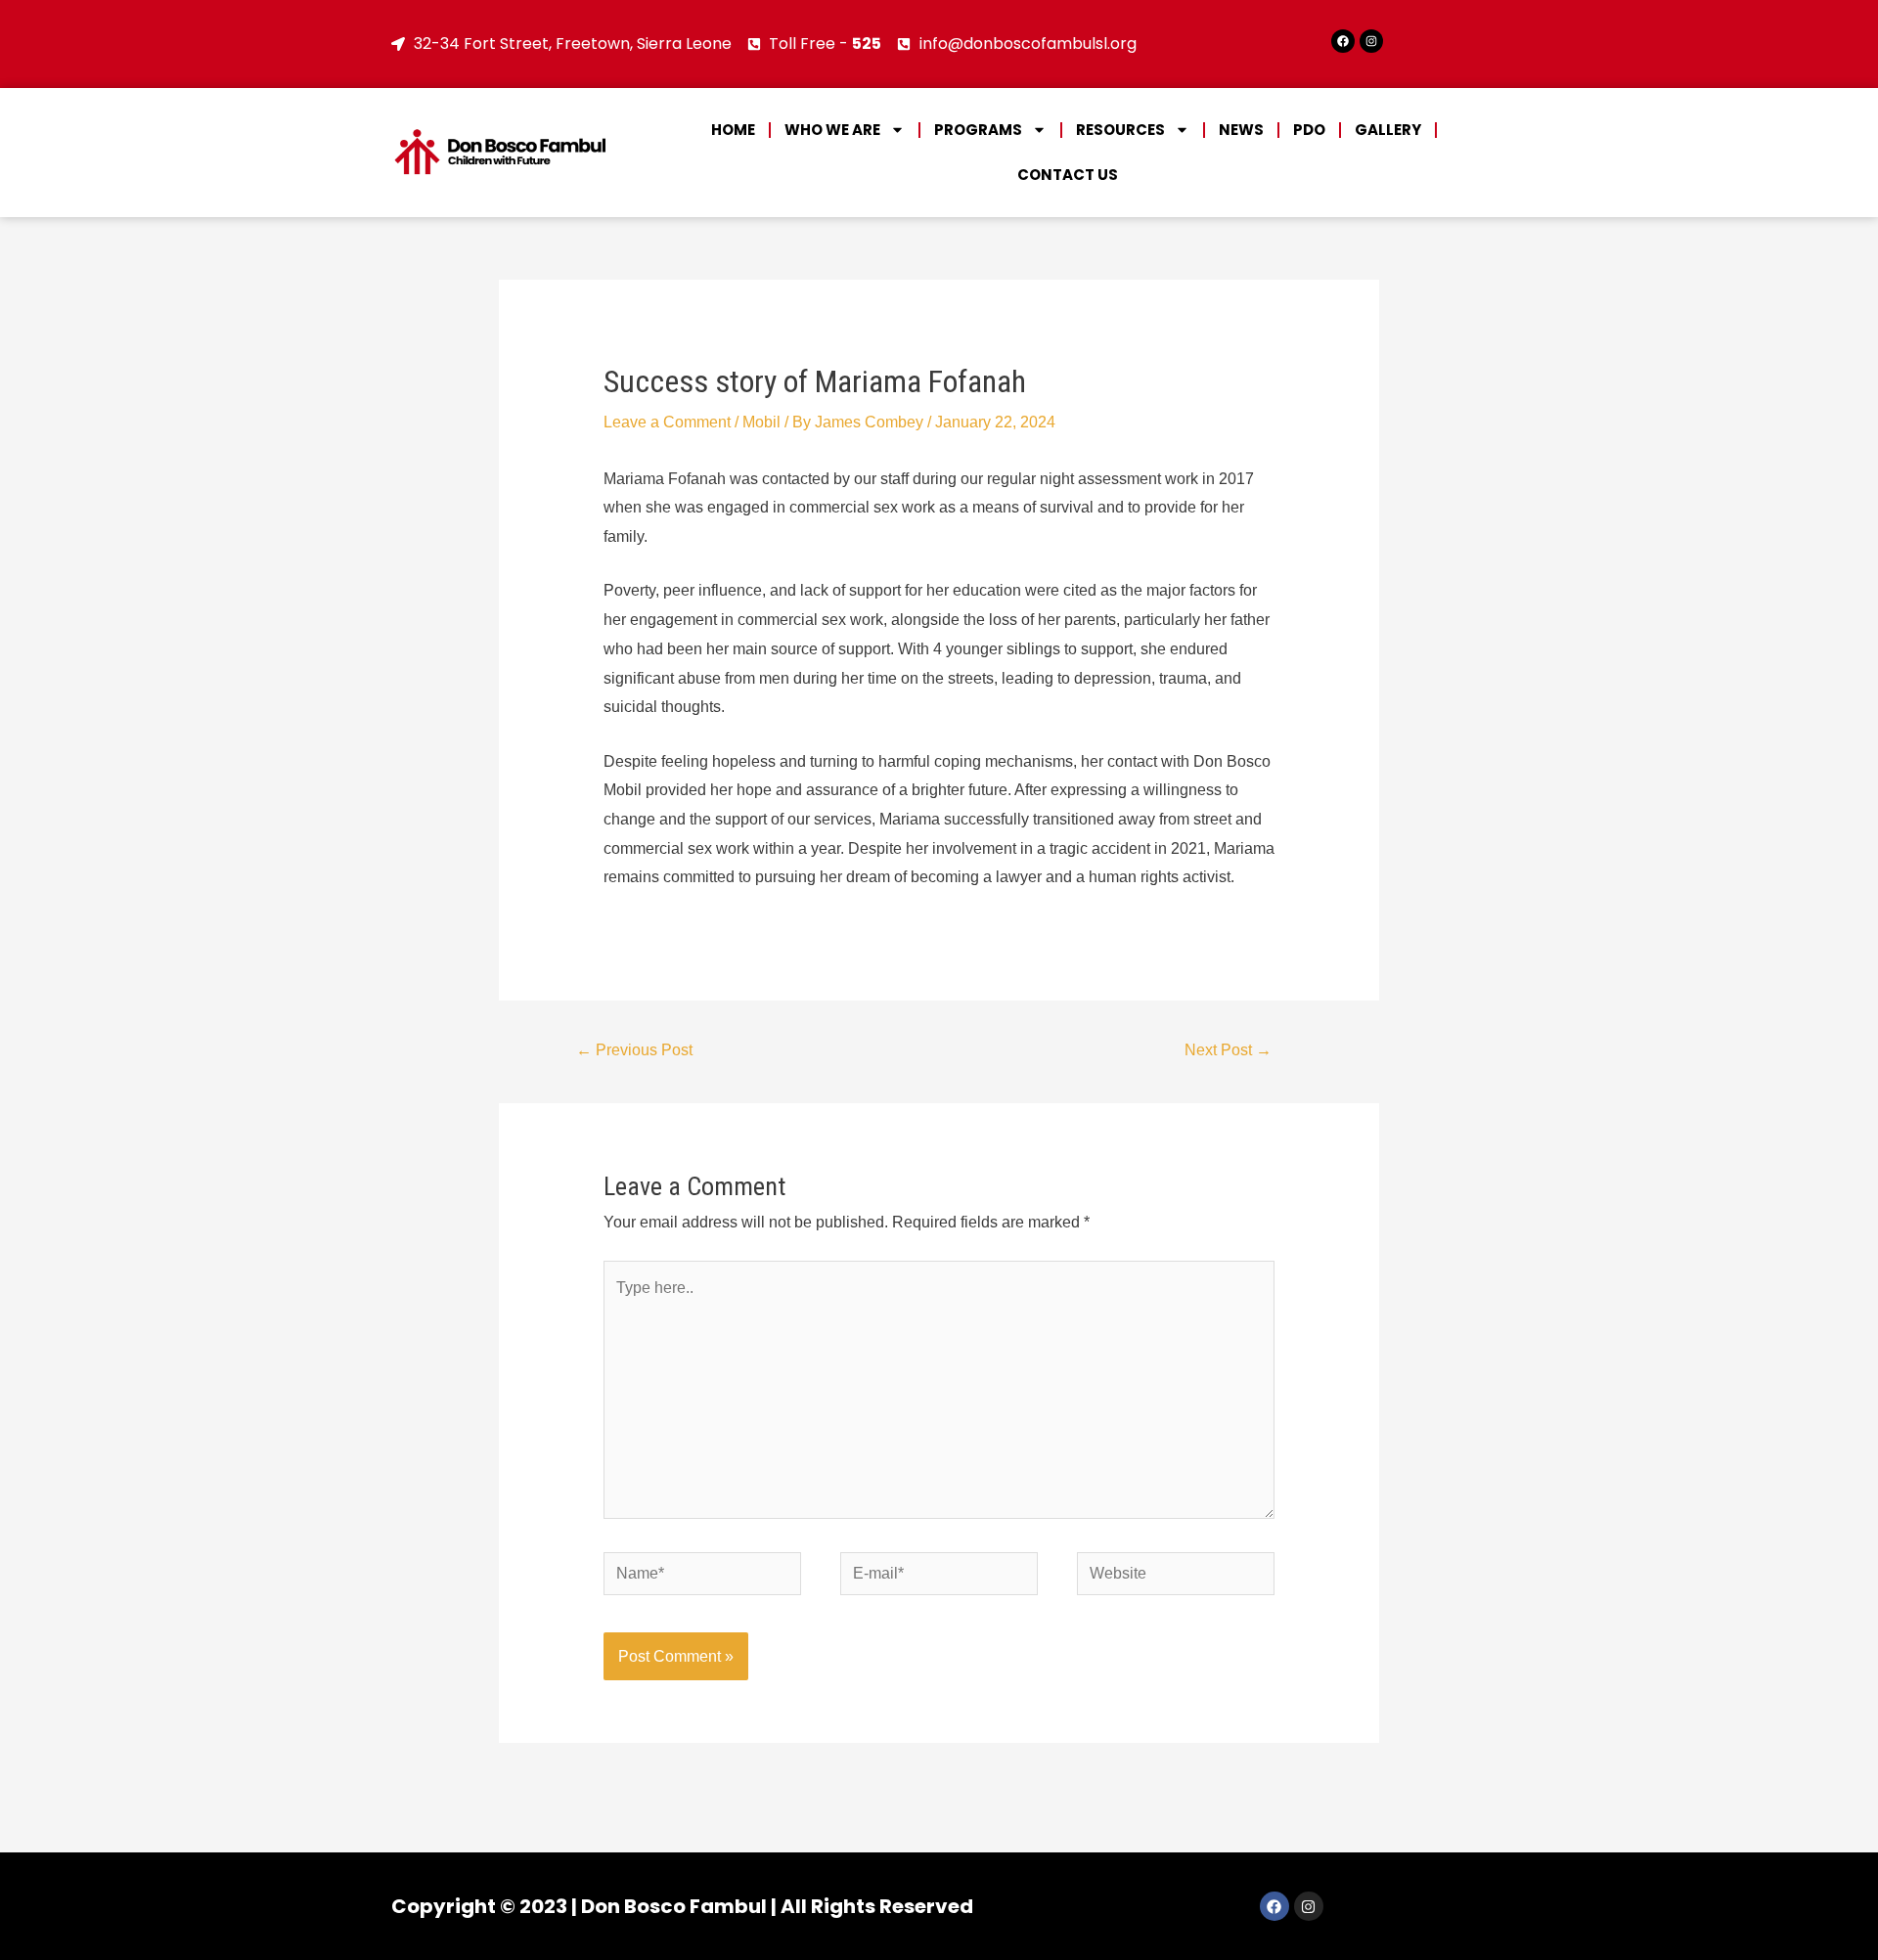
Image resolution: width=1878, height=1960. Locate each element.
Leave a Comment (667, 422)
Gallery (1388, 130)
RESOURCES (1120, 130)
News (1241, 130)
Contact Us (1068, 175)
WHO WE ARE (832, 130)
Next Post (1228, 1050)
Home (733, 130)
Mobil (761, 422)
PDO (1309, 130)
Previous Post (634, 1050)
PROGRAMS (978, 130)
